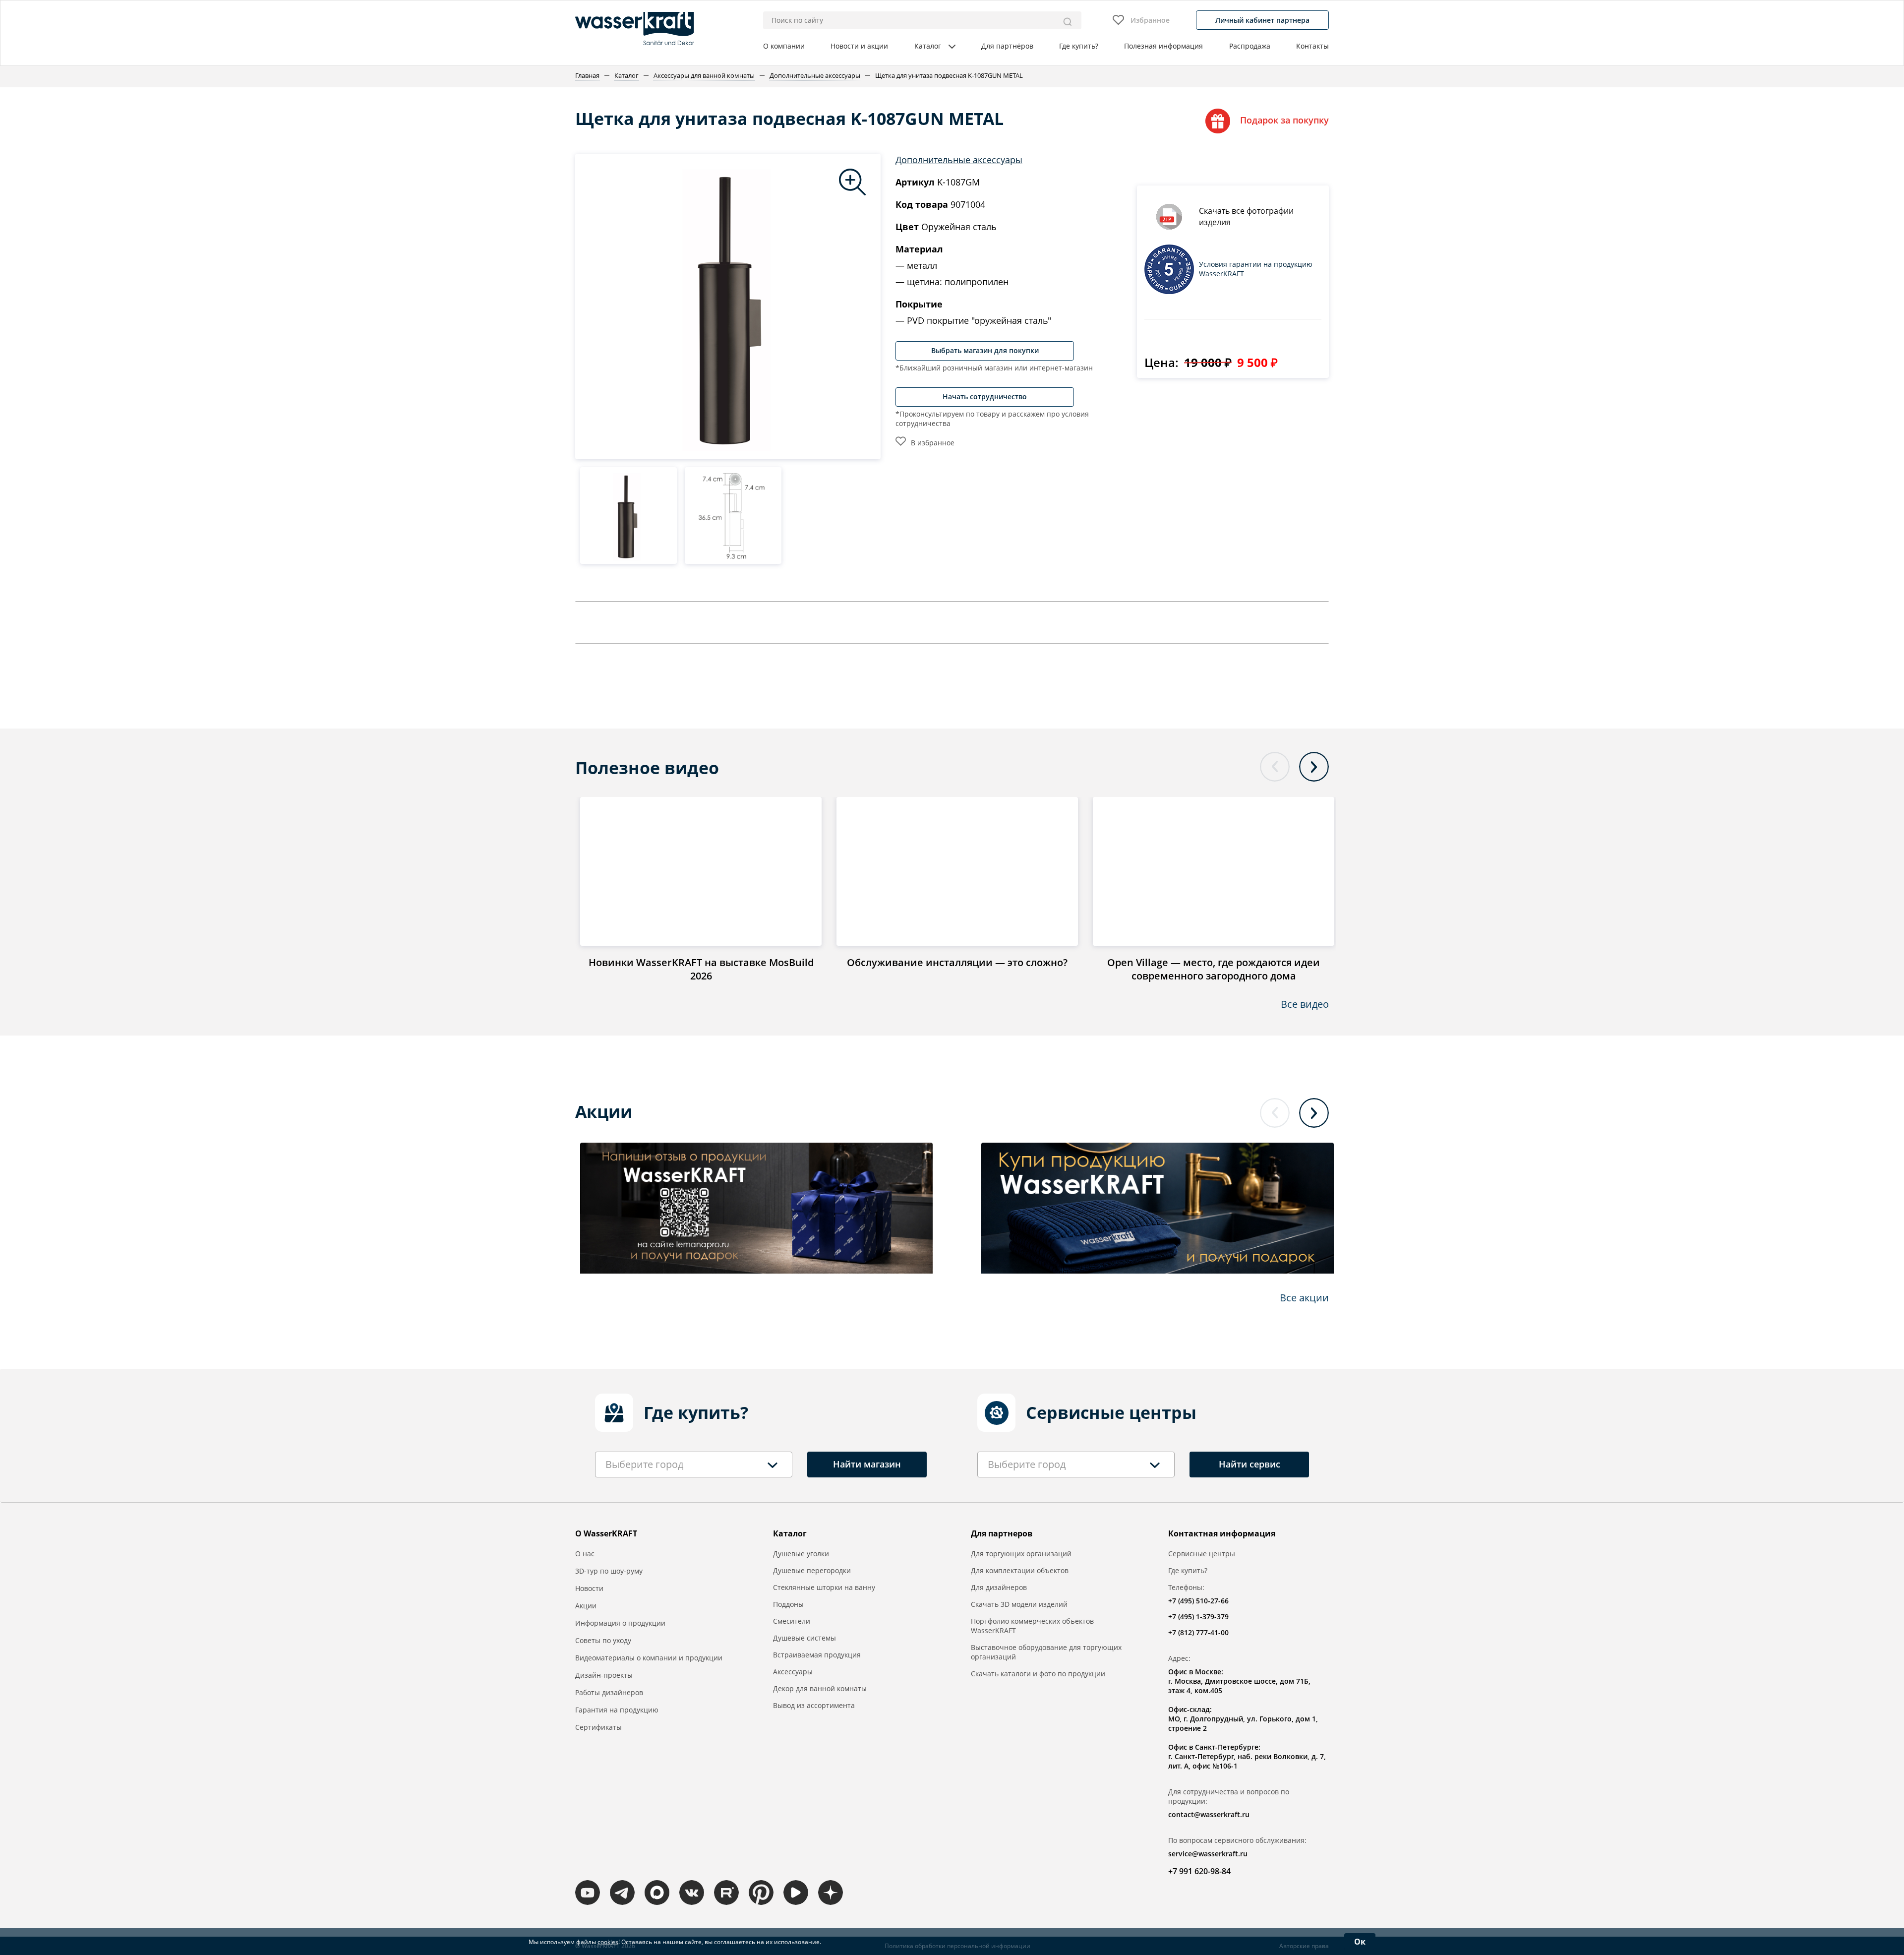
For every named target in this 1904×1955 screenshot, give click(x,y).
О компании (784, 46)
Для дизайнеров (999, 1587)
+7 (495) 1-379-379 (1198, 1617)
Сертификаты (598, 1727)
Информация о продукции (620, 1623)
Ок (1360, 1942)
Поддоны (788, 1604)
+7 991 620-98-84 (1199, 1871)
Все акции (1304, 1298)
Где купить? (1079, 46)
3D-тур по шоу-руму (609, 1571)
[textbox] (644, 1465)
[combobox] (694, 1465)
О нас (585, 1554)
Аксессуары (793, 1672)
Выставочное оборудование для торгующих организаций (1046, 1652)
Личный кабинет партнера (1262, 20)
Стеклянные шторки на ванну (824, 1587)
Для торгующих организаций (1021, 1554)
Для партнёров (1007, 46)
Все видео (1305, 1004)
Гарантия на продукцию (617, 1710)
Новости (589, 1588)
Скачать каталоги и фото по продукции (1038, 1674)
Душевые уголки (801, 1554)
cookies (608, 1942)
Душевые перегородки (812, 1570)
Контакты (1312, 46)
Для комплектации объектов (1020, 1570)
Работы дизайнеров (609, 1692)
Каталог (928, 46)
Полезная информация (1163, 46)
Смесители (792, 1621)
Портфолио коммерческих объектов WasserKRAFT (1032, 1626)
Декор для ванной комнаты (820, 1688)
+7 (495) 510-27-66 (1198, 1601)
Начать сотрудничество (985, 397)
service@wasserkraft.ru (1208, 1854)
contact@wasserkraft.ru (1209, 1814)
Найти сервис (1249, 1464)
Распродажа (1250, 46)
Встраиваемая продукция (817, 1655)
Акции (586, 1606)
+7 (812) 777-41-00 (1198, 1632)
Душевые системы (804, 1638)
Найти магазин (867, 1464)
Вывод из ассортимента (814, 1705)
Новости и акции (859, 46)
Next (1314, 767)
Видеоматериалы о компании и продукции (649, 1658)
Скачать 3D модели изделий (1019, 1604)
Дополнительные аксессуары (959, 160)
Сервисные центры (1202, 1554)
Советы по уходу (603, 1640)
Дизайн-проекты (604, 1675)
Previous (1275, 767)
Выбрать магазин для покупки (985, 350)
